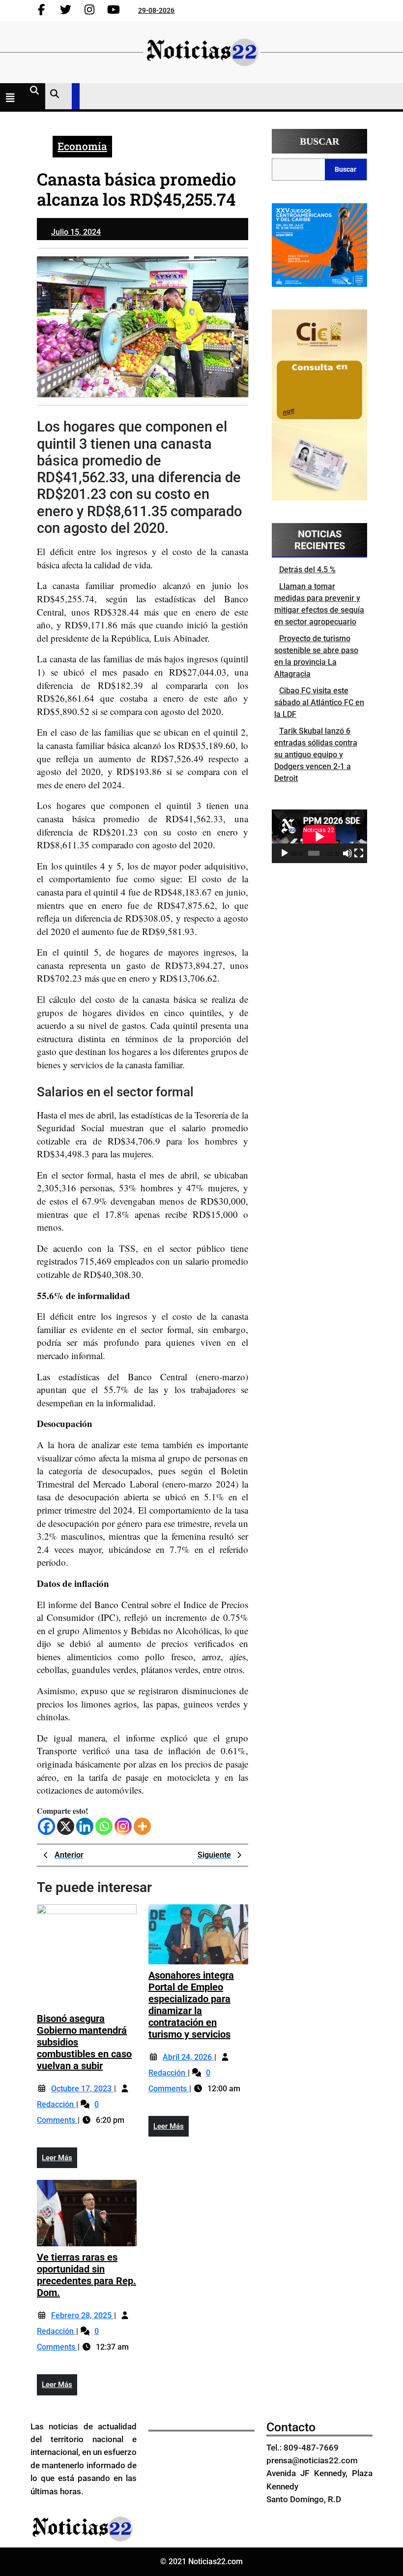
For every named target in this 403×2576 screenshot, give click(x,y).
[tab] (13, 99)
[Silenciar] (347, 853)
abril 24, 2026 (188, 2057)
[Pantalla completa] (359, 853)
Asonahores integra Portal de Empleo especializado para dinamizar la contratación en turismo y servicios (191, 2005)
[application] (319, 836)
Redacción (56, 2104)
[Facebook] (46, 1826)
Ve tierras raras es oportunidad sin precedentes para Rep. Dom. (86, 2275)
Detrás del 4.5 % (307, 570)
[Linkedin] (85, 1826)
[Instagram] (123, 1826)
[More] (142, 1826)
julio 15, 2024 (76, 232)
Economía (82, 146)
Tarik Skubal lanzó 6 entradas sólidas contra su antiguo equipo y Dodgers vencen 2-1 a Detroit (316, 755)
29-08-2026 (156, 10)
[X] (66, 1826)
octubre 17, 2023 (82, 2089)
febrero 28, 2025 (82, 2315)
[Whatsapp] (104, 1826)
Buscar (319, 141)
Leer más (59, 2161)
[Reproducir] (285, 853)
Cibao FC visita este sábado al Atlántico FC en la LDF (319, 702)
